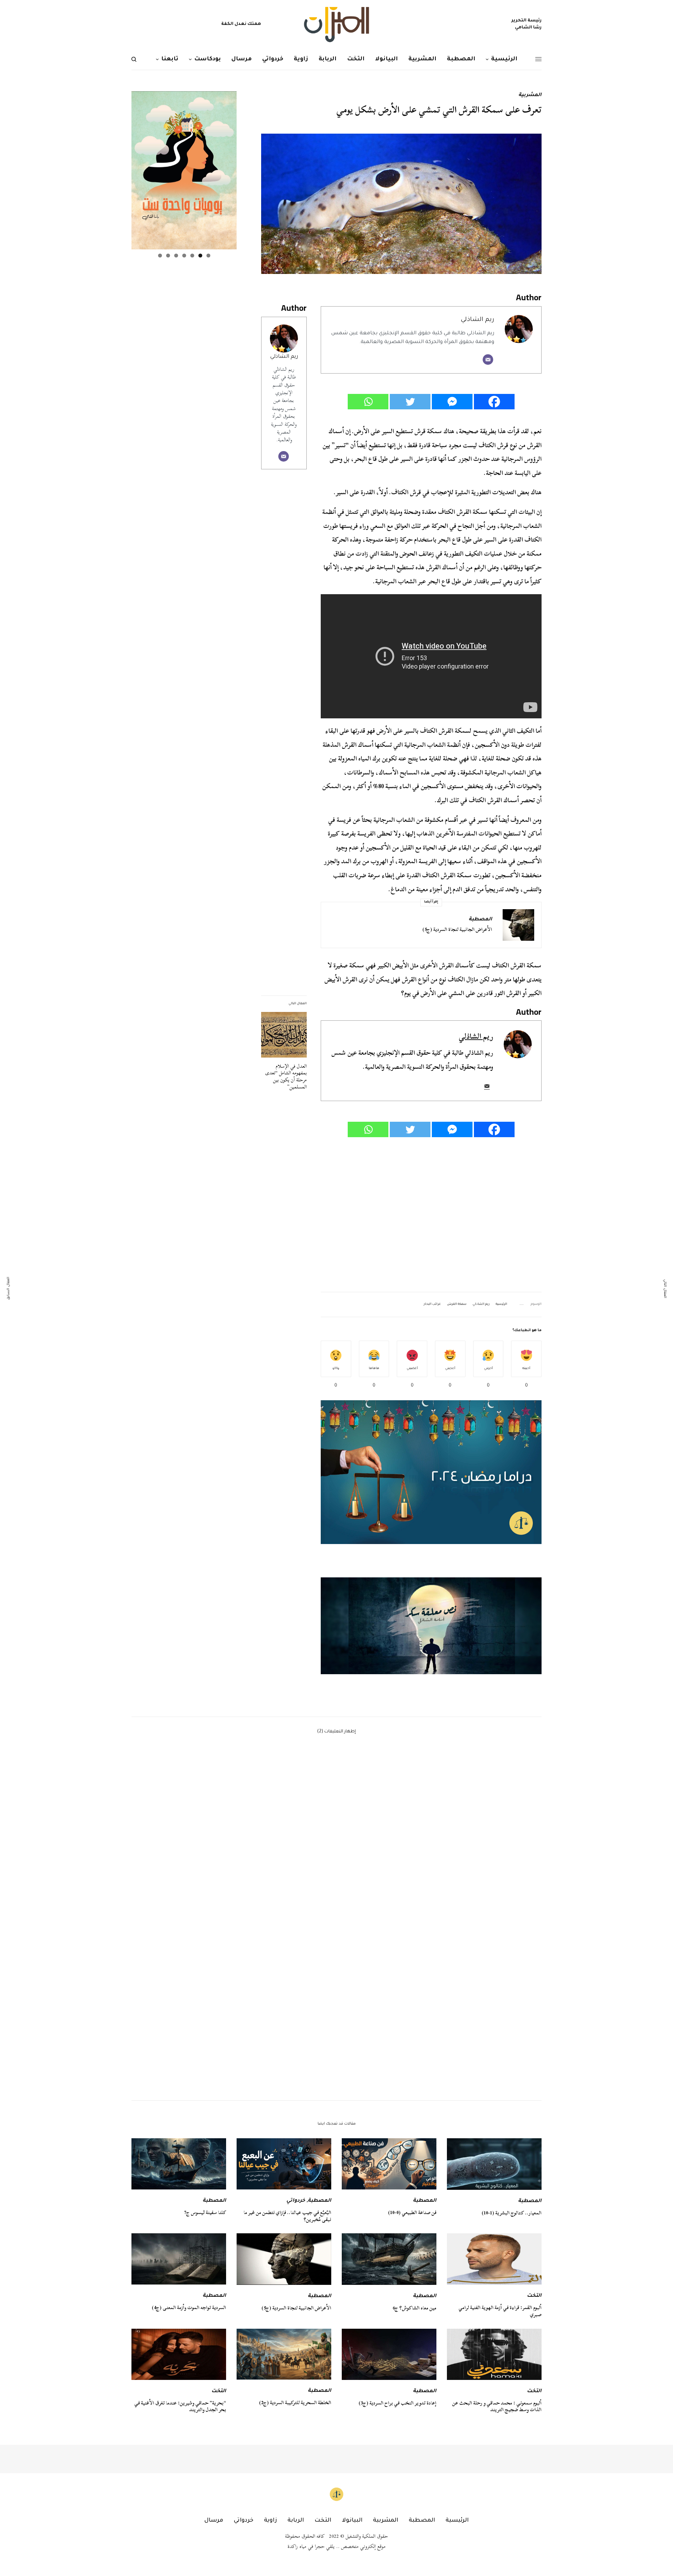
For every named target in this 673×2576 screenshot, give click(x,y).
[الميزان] (336, 25)
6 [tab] (168, 256)
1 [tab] (208, 256)
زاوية (270, 2521)
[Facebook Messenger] (452, 402)
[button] (431, 1626)
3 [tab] (192, 256)
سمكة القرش (457, 1304)
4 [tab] (184, 256)
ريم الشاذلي (284, 357)
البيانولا (352, 2521)
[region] (431, 1626)
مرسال (214, 2521)
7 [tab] (160, 256)
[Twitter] (410, 402)
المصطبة (480, 920)
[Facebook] (494, 402)
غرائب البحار (432, 1304)
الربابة (296, 2521)
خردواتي (296, 2201)
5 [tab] (176, 256)
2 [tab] (200, 256)
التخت (534, 2296)
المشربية (530, 95)
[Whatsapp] (368, 402)
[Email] (488, 360)
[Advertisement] (431, 1215)
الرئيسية (501, 1304)
